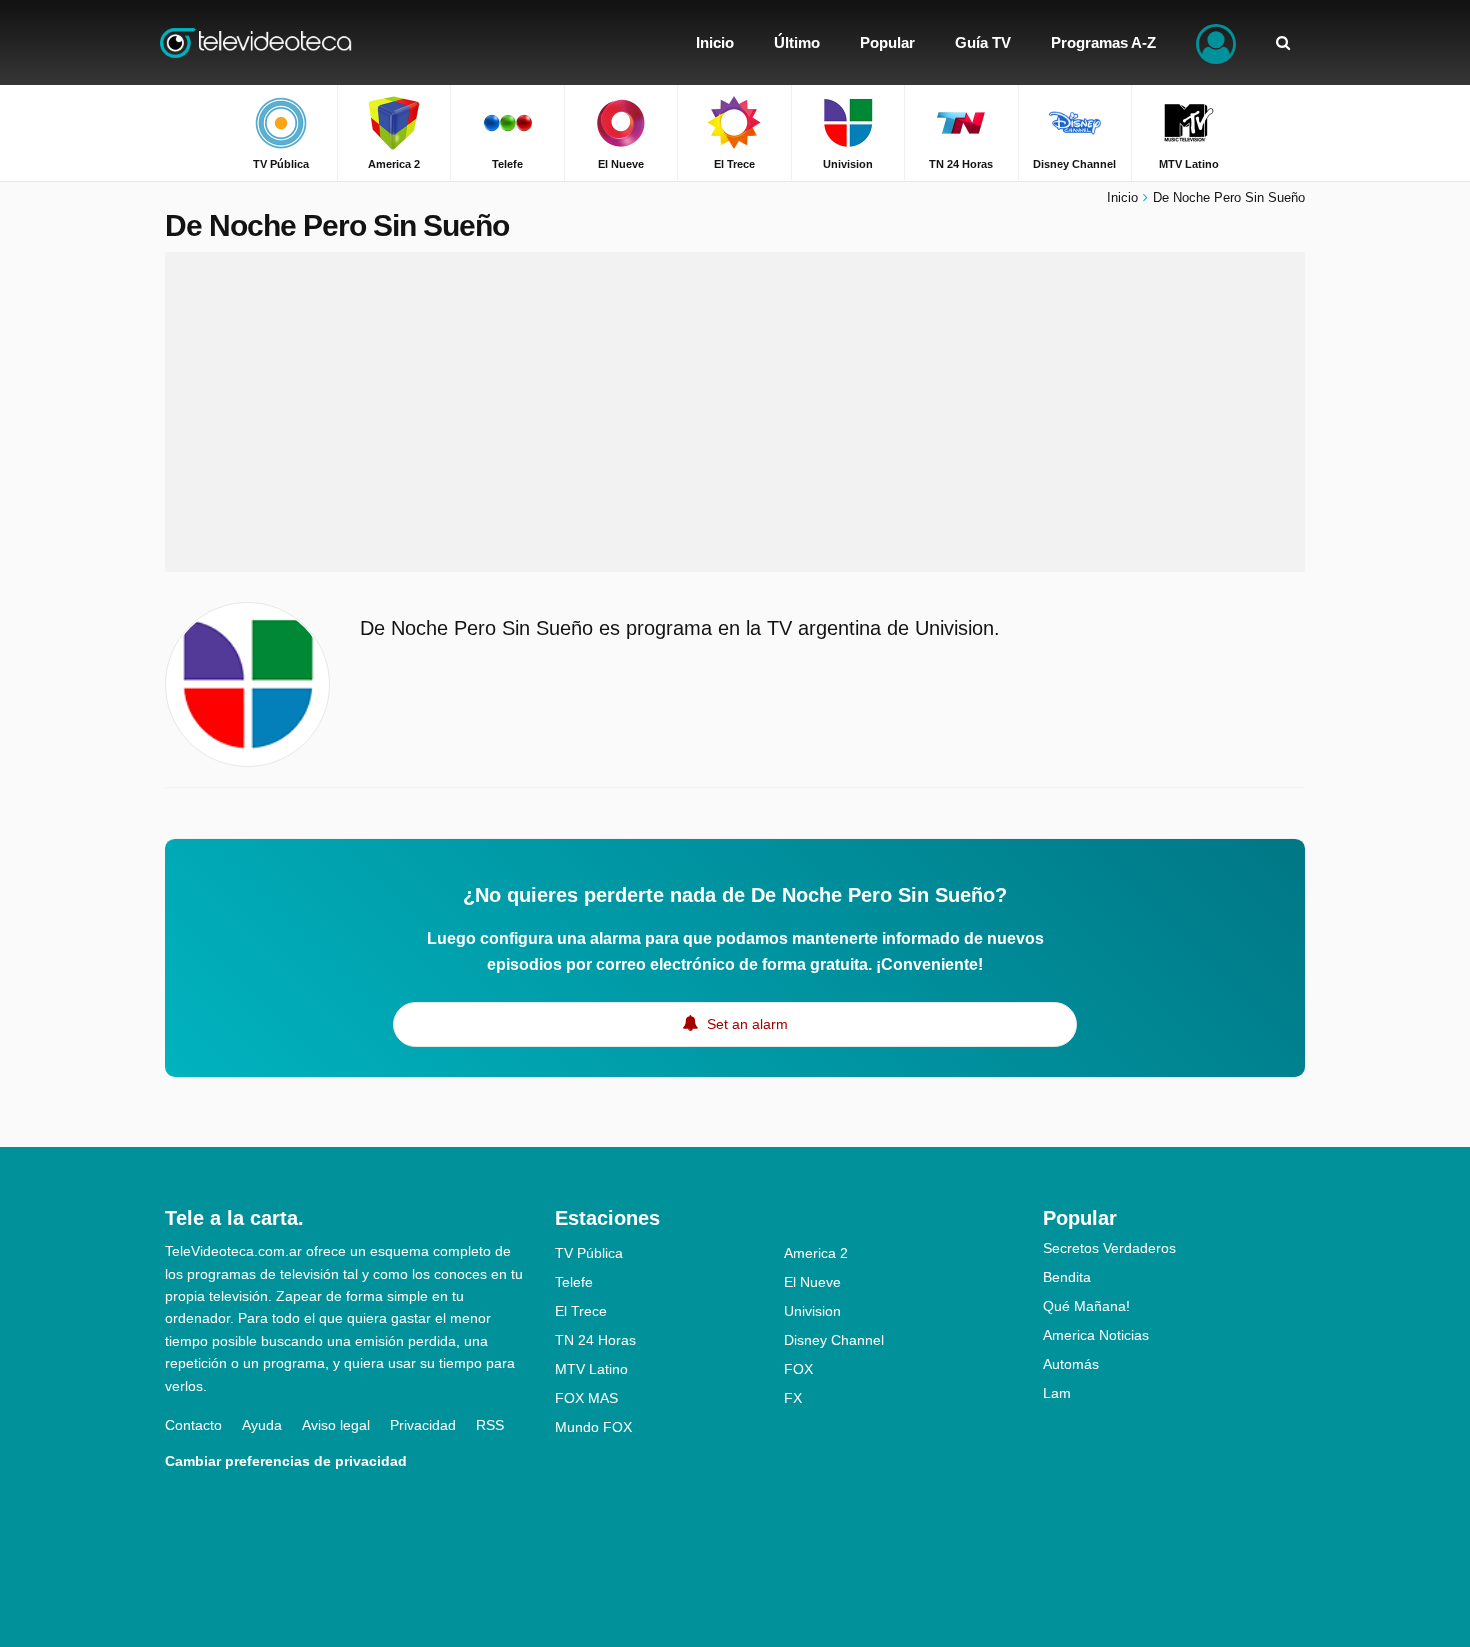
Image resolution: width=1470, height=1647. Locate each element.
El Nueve (812, 1282)
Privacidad (423, 1425)
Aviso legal (336, 1425)
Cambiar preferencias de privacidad (286, 1461)
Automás (1071, 1364)
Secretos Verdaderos (1109, 1248)
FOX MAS (586, 1398)
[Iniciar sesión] (1216, 42)
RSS (490, 1425)
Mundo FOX (593, 1427)
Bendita (1067, 1277)
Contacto (193, 1425)
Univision (812, 1311)
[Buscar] (1283, 42)
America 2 (816, 1253)
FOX (798, 1369)
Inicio (1122, 197)
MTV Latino (591, 1369)
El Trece (581, 1311)
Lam (1057, 1393)
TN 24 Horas (595, 1340)
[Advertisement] (735, 412)
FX (793, 1398)
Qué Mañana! (1086, 1306)
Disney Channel (834, 1340)
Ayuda (262, 1425)
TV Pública (589, 1253)
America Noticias (1096, 1335)
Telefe (574, 1282)
